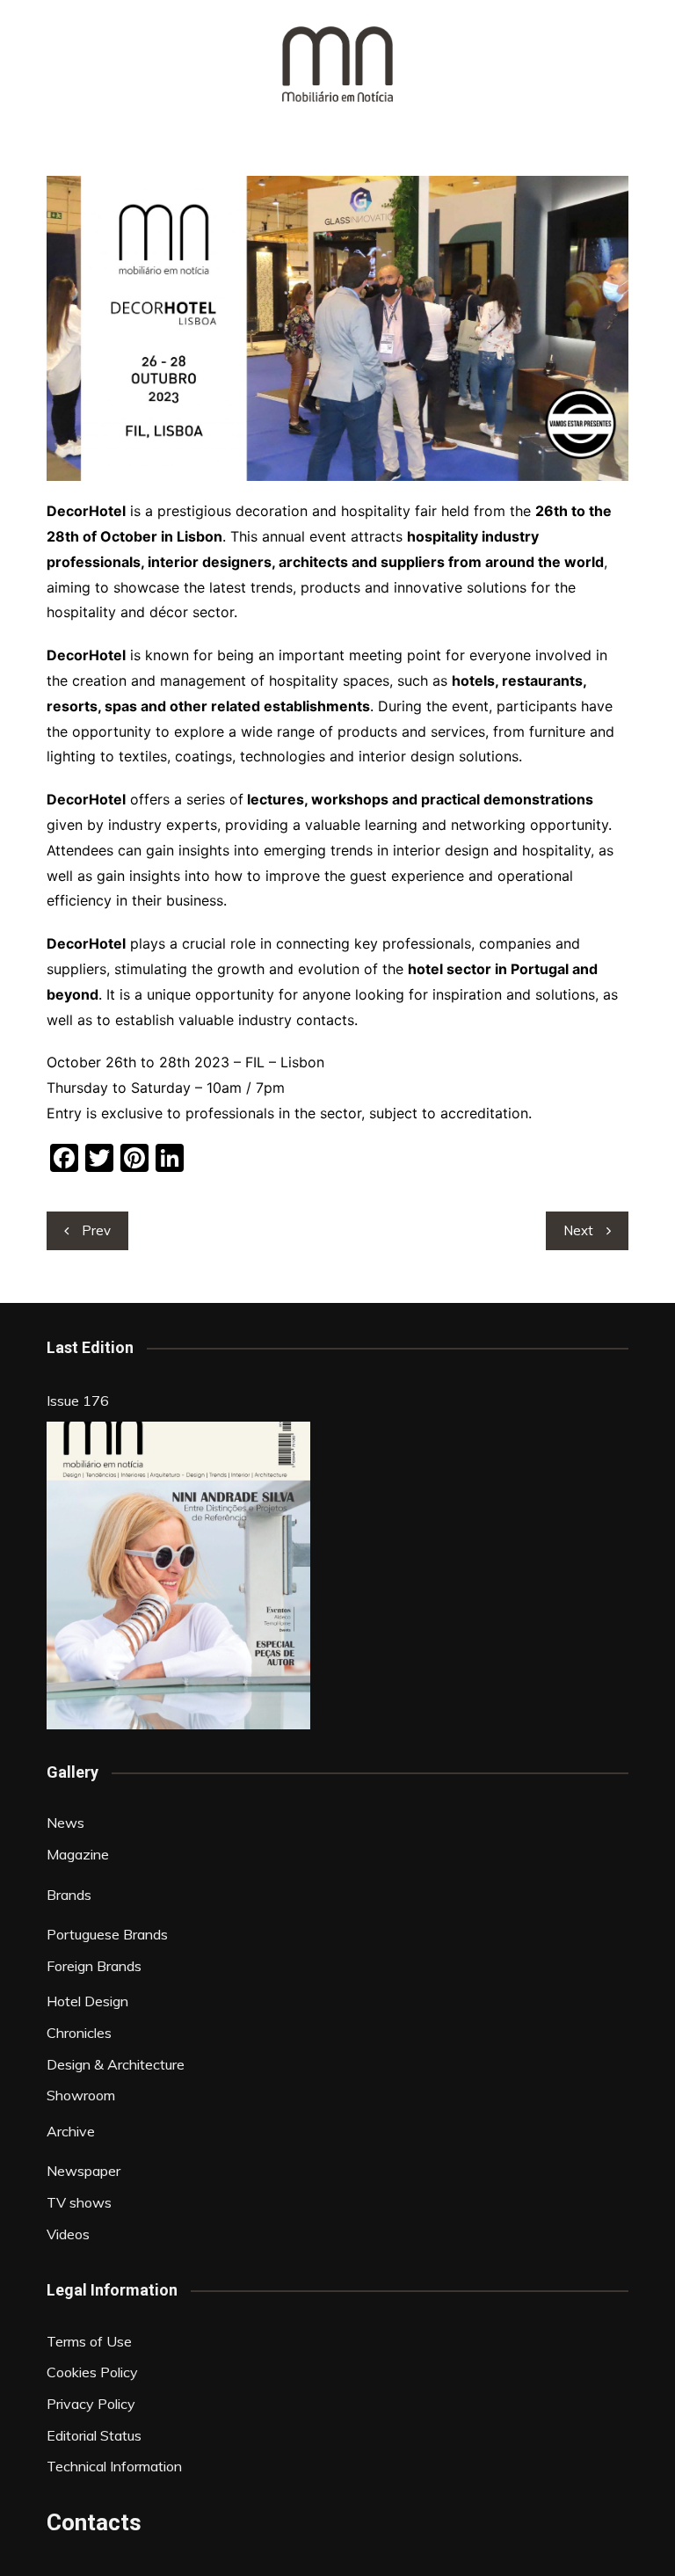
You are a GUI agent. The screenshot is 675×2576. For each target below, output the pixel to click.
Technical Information (114, 2466)
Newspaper (83, 2171)
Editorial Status (94, 2435)
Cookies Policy (92, 2372)
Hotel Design (87, 2001)
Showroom (81, 2095)
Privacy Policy (91, 2404)
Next (578, 1230)
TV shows (79, 2202)
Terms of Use (89, 2341)
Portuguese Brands (107, 1934)
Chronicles (79, 2033)
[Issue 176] (178, 1575)
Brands (69, 1895)
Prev (96, 1230)
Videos (68, 2234)
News (65, 1823)
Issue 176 (78, 1401)
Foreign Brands (94, 1966)
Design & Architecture (116, 2064)
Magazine (78, 1854)
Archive (71, 2131)
